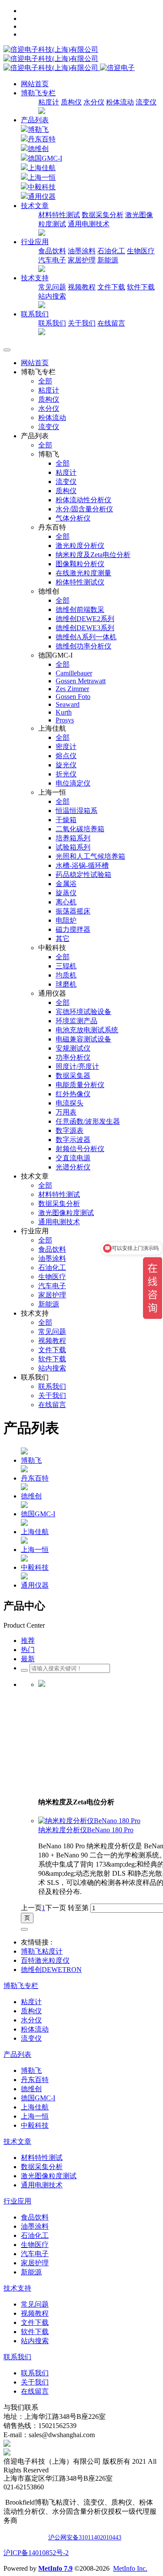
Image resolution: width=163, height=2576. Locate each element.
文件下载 (111, 287)
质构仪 (71, 102)
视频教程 (82, 287)
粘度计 (49, 102)
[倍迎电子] (52, 59)
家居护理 (82, 260)
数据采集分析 (103, 215)
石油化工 (111, 251)
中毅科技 (42, 187)
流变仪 (146, 102)
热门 (28, 1650)
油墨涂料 (82, 251)
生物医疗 (141, 251)
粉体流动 (120, 102)
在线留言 (111, 323)
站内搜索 (52, 296)
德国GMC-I (45, 158)
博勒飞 (38, 129)
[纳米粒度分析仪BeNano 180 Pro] (89, 1821)
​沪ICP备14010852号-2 (36, 2553)
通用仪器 (42, 196)
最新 (28, 1659)
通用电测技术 (89, 224)
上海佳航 (42, 168)
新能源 (108, 260)
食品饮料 (52, 251)
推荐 (28, 1641)
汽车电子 (52, 260)
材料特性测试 (59, 215)
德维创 (38, 149)
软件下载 (141, 287)
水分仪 (94, 102)
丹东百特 (42, 139)
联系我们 (52, 323)
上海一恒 (42, 177)
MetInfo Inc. (130, 2568)
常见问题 (52, 287)
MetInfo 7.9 (55, 2568)
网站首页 (35, 84)
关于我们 (82, 323)
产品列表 (35, 120)
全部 (45, 381)
